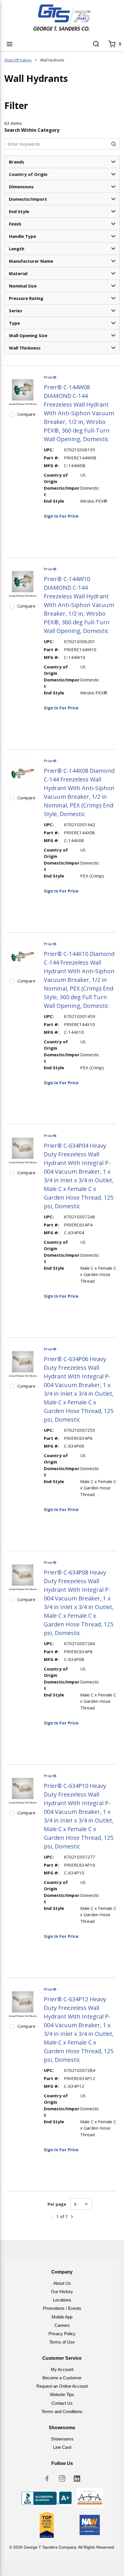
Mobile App (62, 2317)
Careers (62, 2325)
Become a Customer (62, 2378)
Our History (62, 2292)
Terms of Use (62, 2342)
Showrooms (62, 2439)
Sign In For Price (61, 516)
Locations (62, 2300)
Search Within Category (32, 130)
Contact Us (62, 2403)
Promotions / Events (62, 2308)
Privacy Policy (62, 2334)
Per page (57, 2204)
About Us (62, 2283)
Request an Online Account (62, 2386)
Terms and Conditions (62, 2411)
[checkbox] (12, 414)
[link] (52, 2216)
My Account (62, 2369)
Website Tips (62, 2394)
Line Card (62, 2447)
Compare (26, 414)
